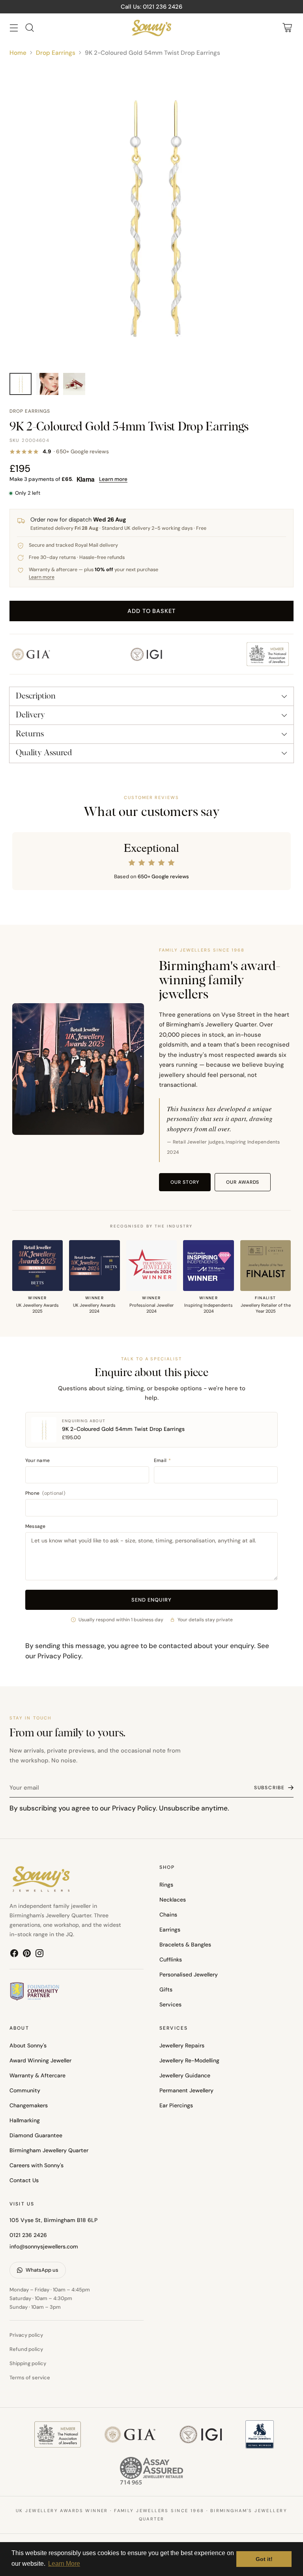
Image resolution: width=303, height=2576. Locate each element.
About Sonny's (28, 2045)
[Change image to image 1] (21, 384)
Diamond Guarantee (36, 2135)
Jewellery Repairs (182, 2045)
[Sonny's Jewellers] (151, 28)
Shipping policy (28, 2363)
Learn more (113, 479)
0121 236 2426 (28, 2235)
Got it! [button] (264, 2559)
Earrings (170, 1930)
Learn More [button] (64, 2564)
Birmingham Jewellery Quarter (49, 2150)
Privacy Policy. (135, 1808)
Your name (37, 1460)
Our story (185, 1182)
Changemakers (29, 2105)
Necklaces (173, 1900)
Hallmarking (25, 2120)
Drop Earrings (56, 53)
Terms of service (30, 2378)
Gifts (166, 1989)
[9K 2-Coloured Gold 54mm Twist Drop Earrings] (151, 215)
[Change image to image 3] (74, 384)
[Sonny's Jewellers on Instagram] (39, 1955)
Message (36, 1526)
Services (170, 2004)
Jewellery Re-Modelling (189, 2060)
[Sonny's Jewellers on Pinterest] (27, 1955)
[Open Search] (29, 28)
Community (25, 2090)
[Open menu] (14, 28)
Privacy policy (26, 2335)
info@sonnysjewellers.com (44, 2246)
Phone (45, 1493)
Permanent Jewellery (186, 2090)
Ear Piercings (176, 2105)
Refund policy (26, 2349)
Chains (168, 1915)
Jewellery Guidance (185, 2075)
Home (18, 53)
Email (163, 1460)
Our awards (243, 1182)
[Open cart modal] (287, 28)
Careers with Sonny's (36, 2165)
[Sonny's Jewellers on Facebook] (14, 1955)
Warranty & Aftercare (37, 2075)
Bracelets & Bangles (185, 1945)
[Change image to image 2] (47, 384)
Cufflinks (171, 1959)
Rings (166, 1885)
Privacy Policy (59, 1656)
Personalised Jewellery (189, 1974)
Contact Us (24, 2180)
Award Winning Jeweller (40, 2060)
